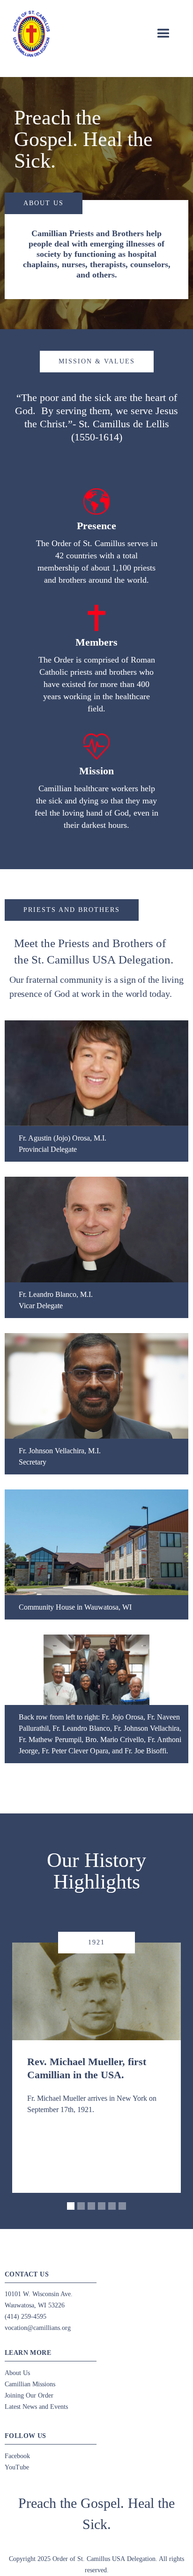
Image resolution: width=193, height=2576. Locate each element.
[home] (31, 34)
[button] (163, 34)
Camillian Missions (30, 2384)
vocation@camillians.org (38, 2328)
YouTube (17, 2467)
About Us (17, 2373)
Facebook (17, 2456)
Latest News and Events (36, 2407)
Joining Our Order (29, 2395)
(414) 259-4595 (26, 2317)
